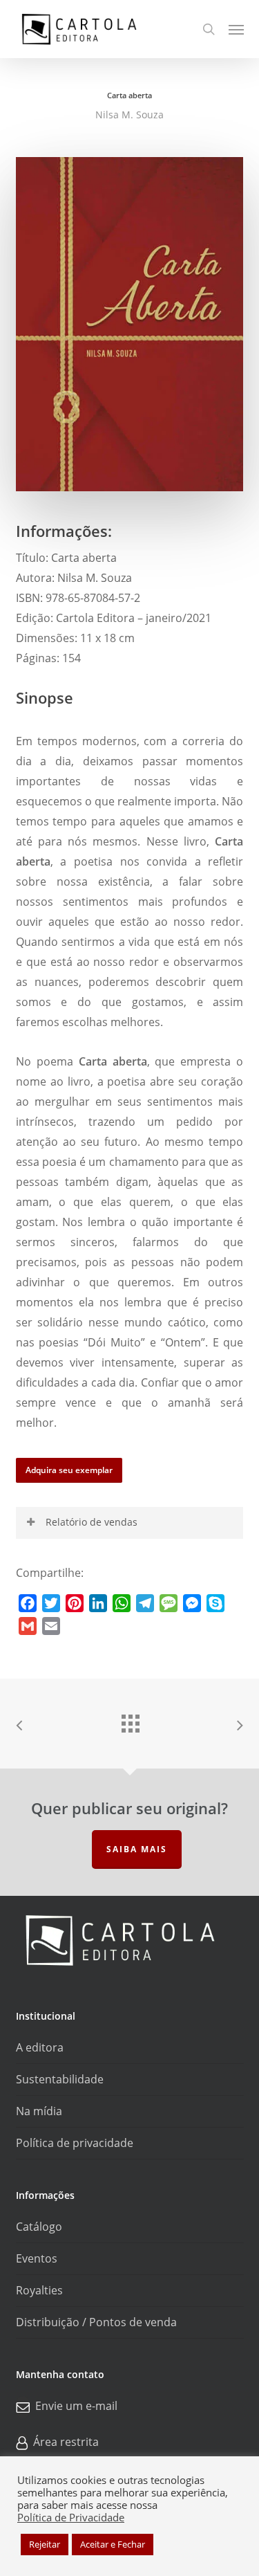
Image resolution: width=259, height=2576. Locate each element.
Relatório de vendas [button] (92, 1522)
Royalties (39, 2290)
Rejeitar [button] (45, 2544)
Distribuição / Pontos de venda (96, 2322)
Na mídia (39, 2111)
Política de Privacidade (71, 2517)
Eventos (37, 2258)
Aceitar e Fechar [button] (113, 2544)
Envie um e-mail (76, 2406)
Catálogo (39, 2227)
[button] (236, 29)
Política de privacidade (75, 2143)
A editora (40, 2047)
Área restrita (66, 2442)
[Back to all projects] (130, 1720)
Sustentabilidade (60, 2079)
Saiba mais (137, 1849)
